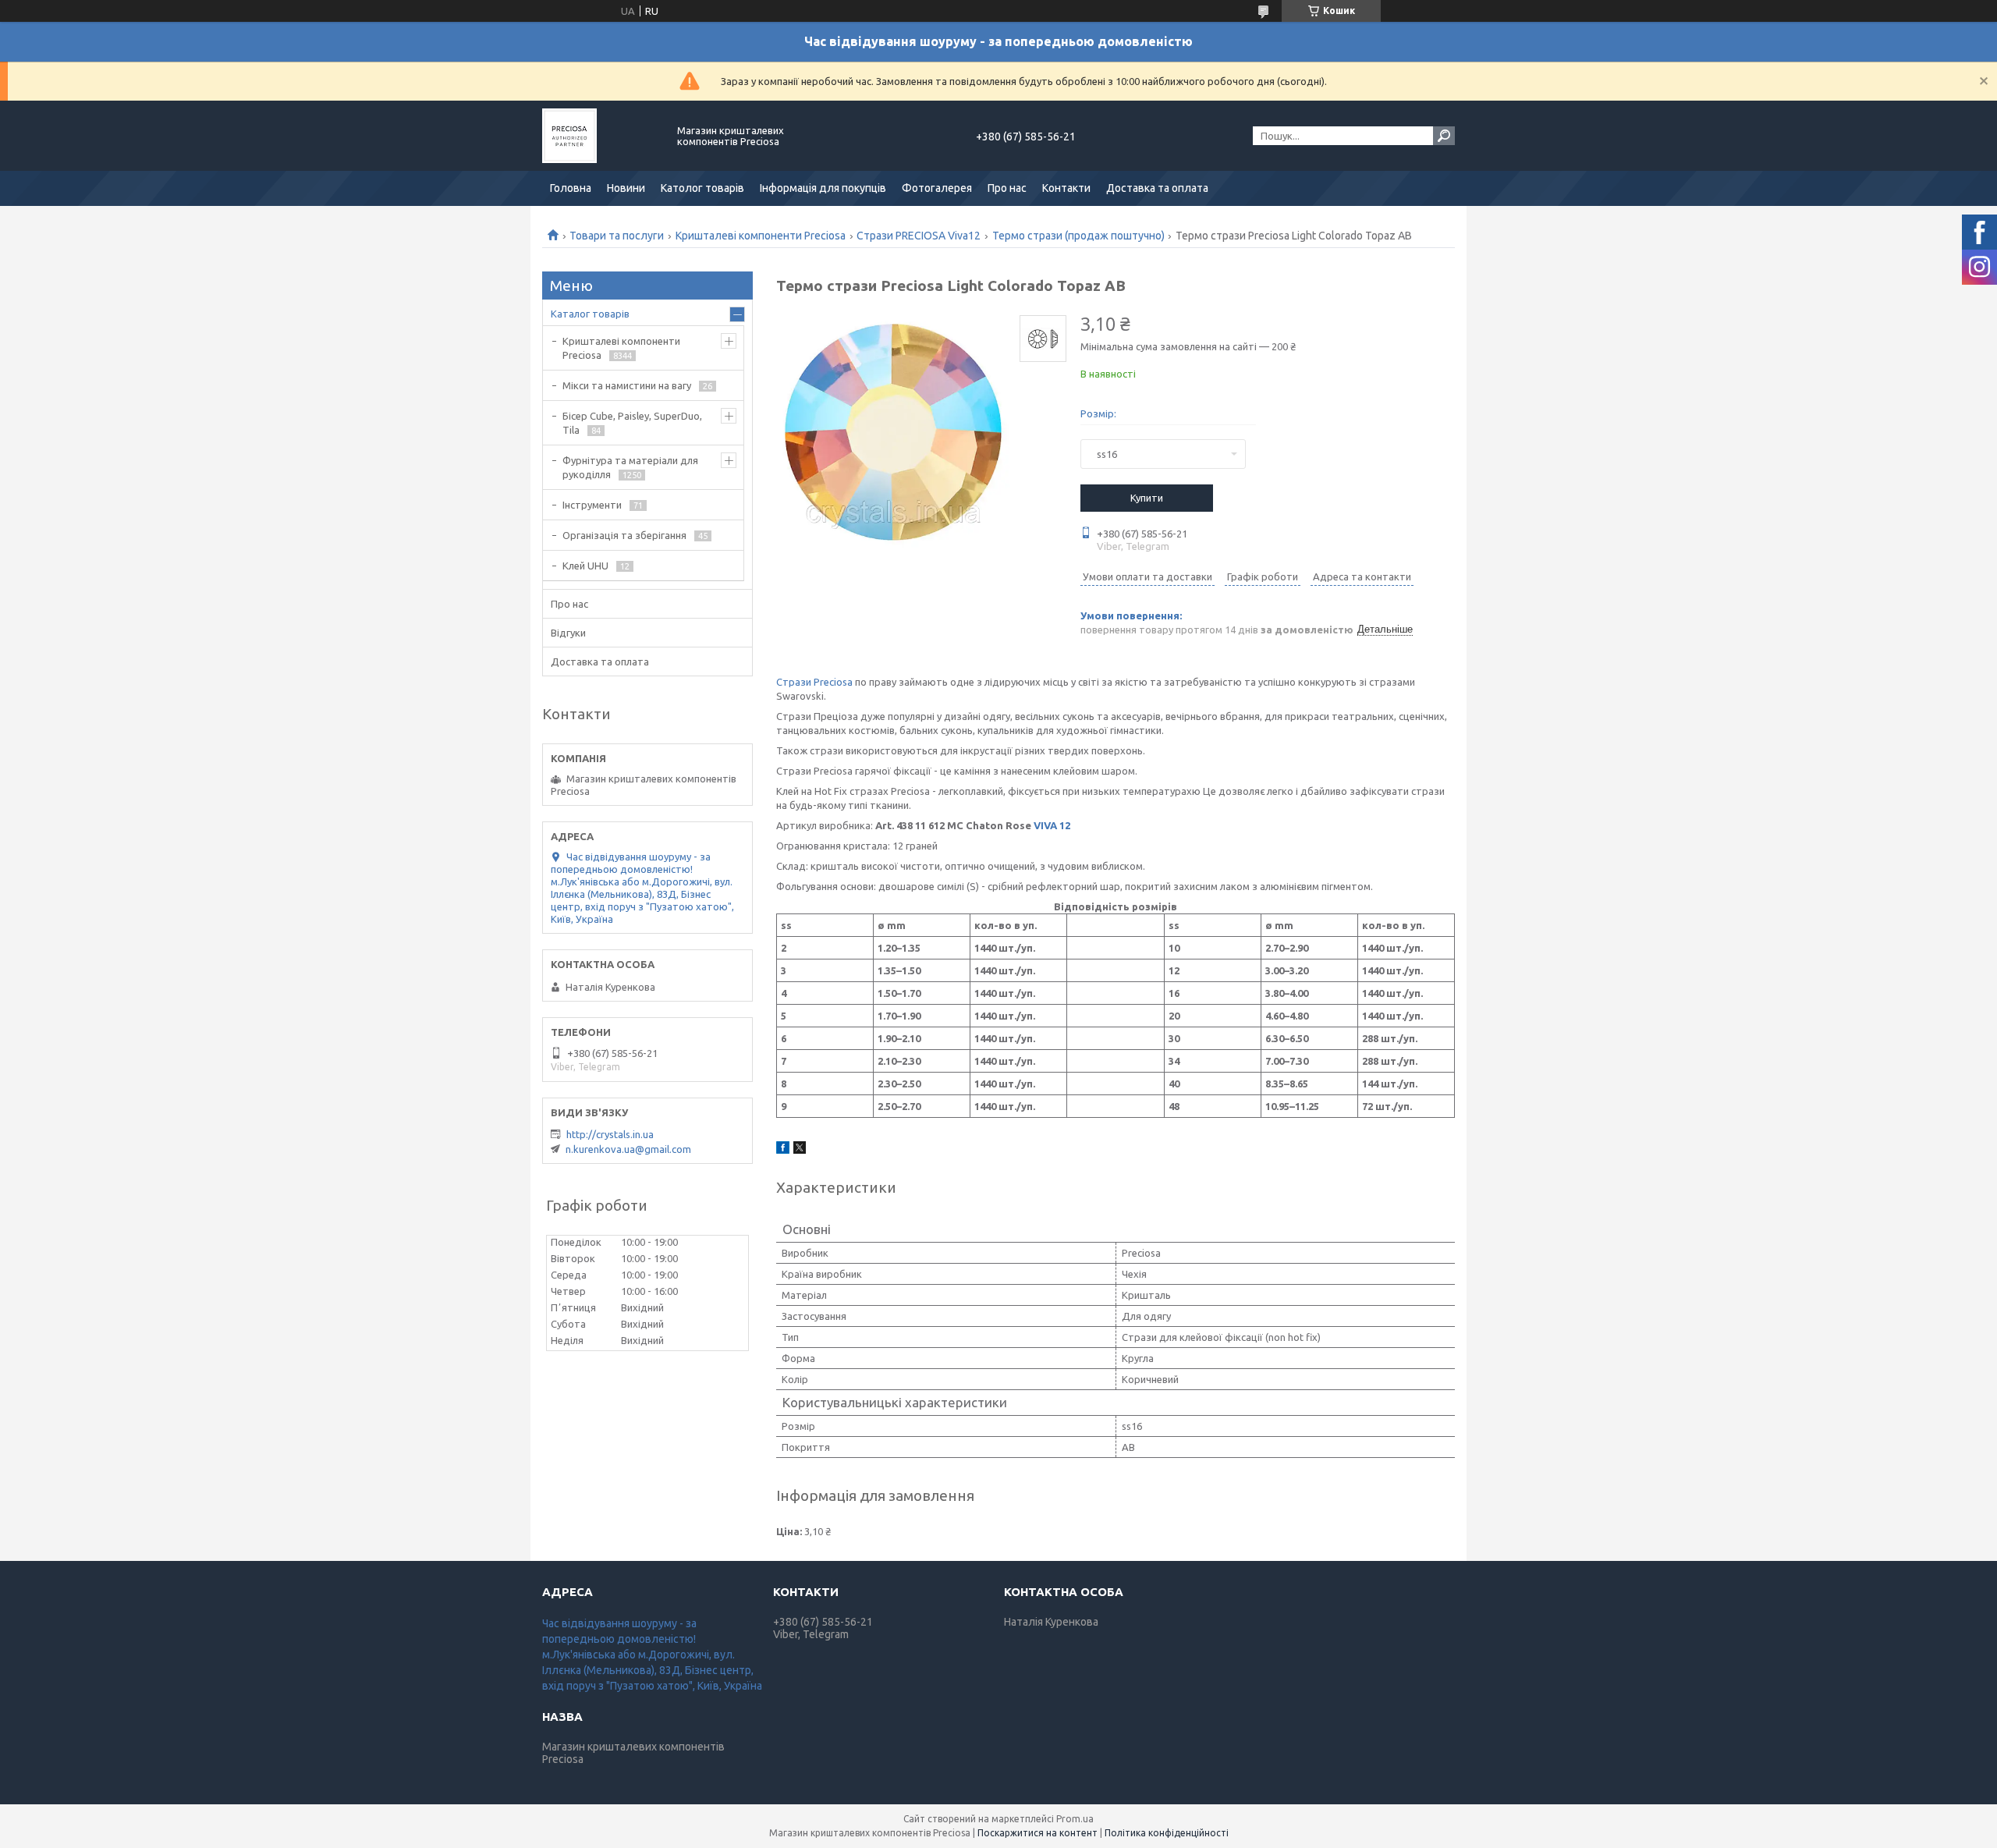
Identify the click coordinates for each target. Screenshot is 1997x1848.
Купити (1147, 498)
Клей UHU (585, 566)
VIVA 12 (1052, 825)
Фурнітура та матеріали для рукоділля (630, 467)
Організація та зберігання (624, 535)
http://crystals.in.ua (610, 1134)
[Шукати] (1444, 136)
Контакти (1066, 188)
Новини (626, 188)
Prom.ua (1075, 1819)
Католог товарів (702, 188)
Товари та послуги (617, 236)
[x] (800, 1150)
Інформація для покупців (823, 188)
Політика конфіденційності (1167, 1833)
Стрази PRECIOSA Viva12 (919, 236)
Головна (571, 188)
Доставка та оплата (1157, 188)
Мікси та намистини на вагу (627, 385)
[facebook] (783, 1150)
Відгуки (568, 633)
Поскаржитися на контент (1038, 1833)
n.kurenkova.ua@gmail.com (628, 1149)
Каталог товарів (590, 314)
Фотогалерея (937, 188)
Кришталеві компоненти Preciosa (761, 236)
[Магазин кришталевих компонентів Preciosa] (601, 136)
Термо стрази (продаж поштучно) (1078, 236)
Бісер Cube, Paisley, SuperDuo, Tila (632, 423)
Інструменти (592, 505)
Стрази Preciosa (814, 682)
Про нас (1007, 188)
